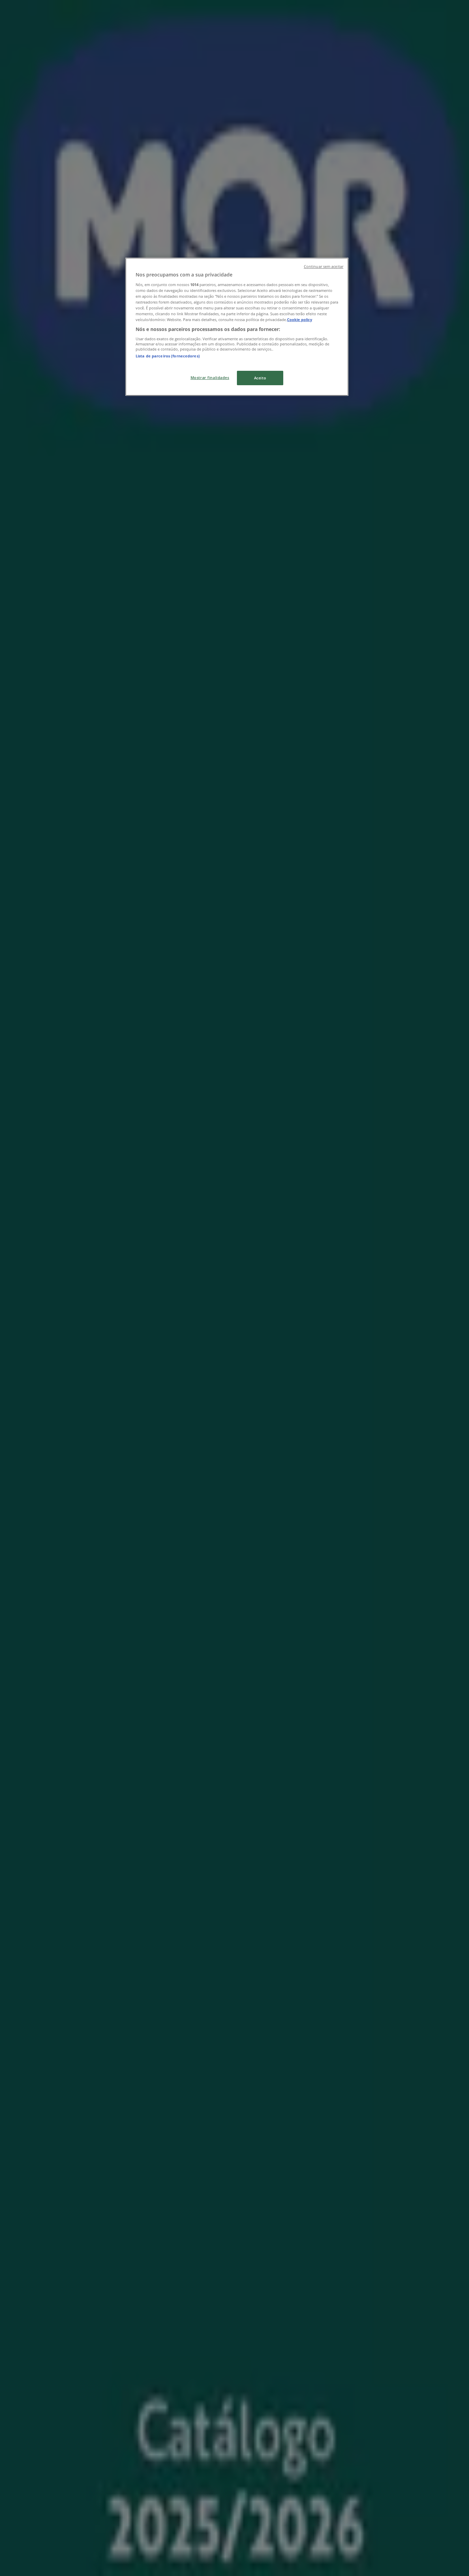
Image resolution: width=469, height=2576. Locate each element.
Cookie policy (300, 320)
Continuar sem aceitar (324, 267)
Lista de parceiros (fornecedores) (168, 356)
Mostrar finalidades (210, 377)
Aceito (260, 378)
